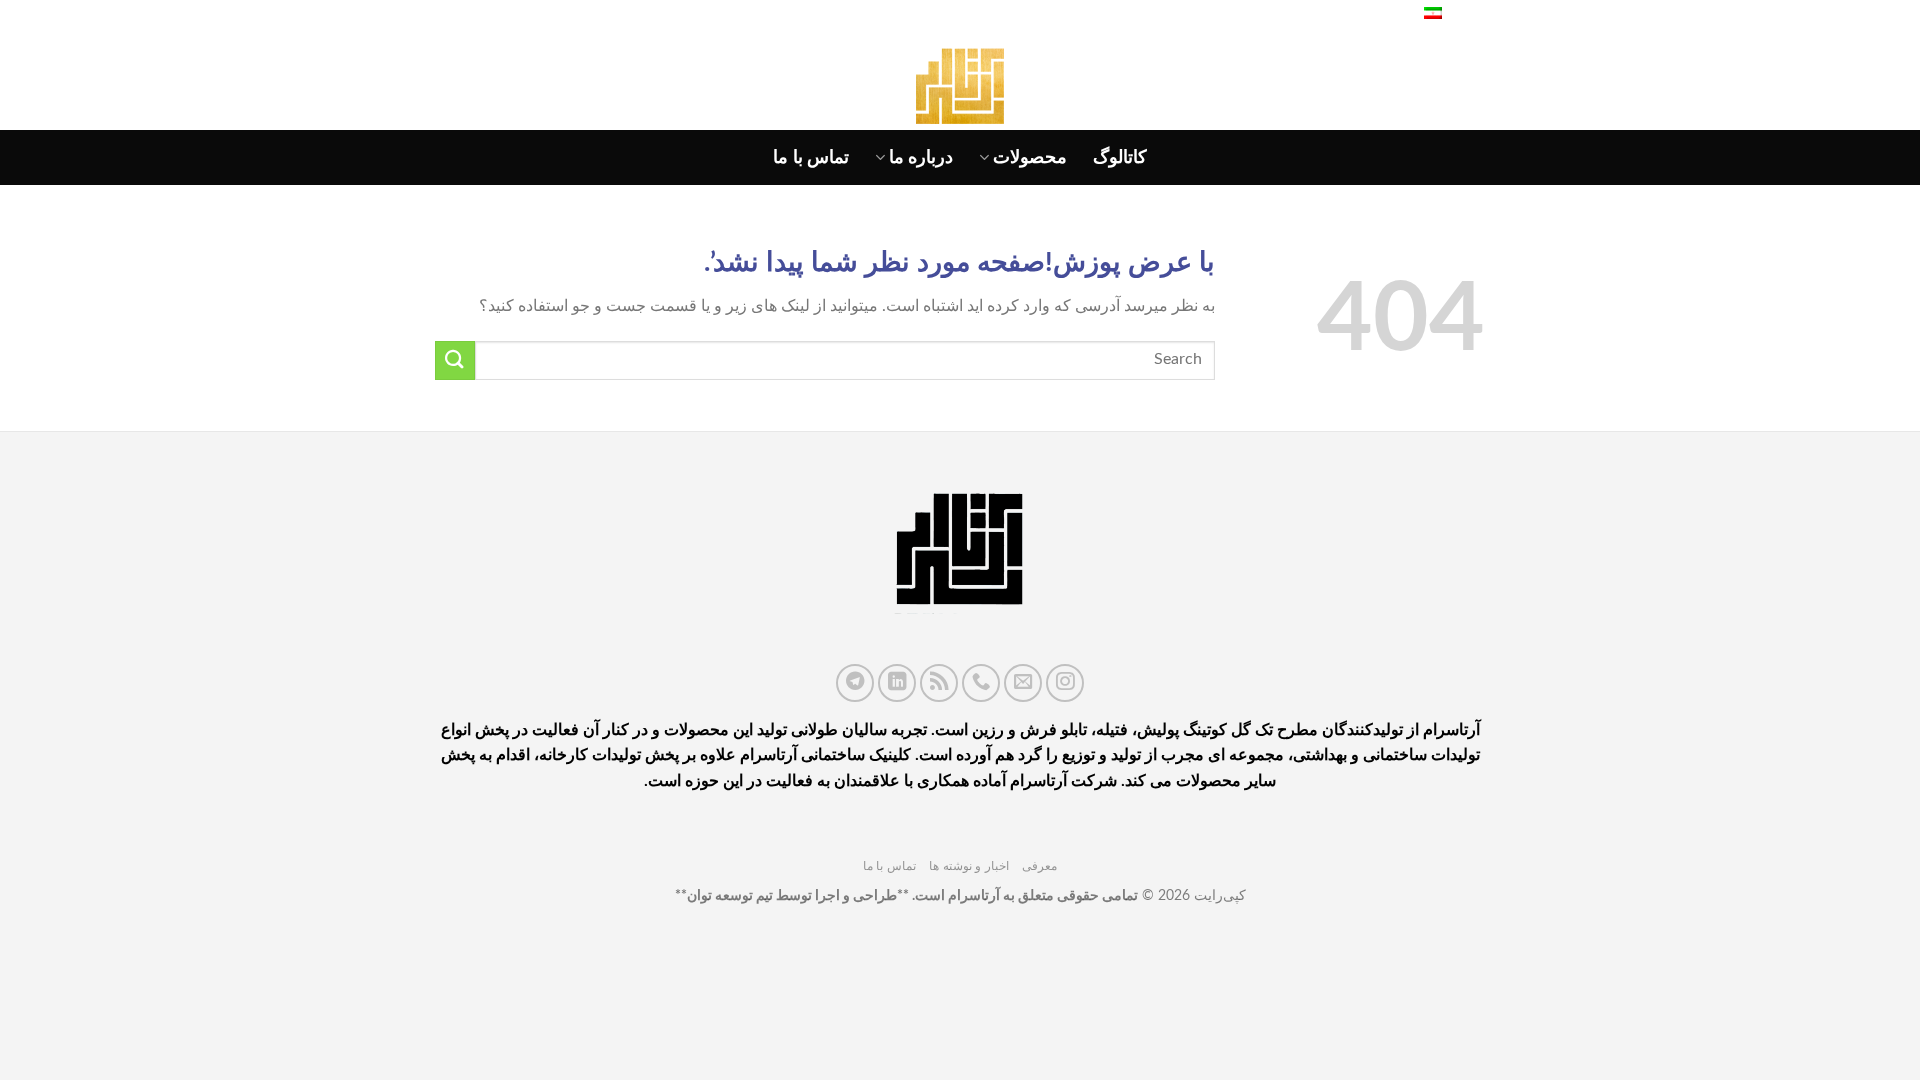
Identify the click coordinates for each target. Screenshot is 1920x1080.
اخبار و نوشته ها (969, 866)
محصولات (1030, 157)
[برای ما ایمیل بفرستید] (1023, 683)
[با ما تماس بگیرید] (981, 683)
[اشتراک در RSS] (939, 683)
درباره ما (921, 157)
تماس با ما (811, 157)
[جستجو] (1385, 15)
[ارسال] (455, 360)
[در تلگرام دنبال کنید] (855, 683)
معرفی (1039, 866)
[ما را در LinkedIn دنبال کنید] (897, 683)
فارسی (1466, 15)
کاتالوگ (1120, 157)
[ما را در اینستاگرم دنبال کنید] (1065, 683)
